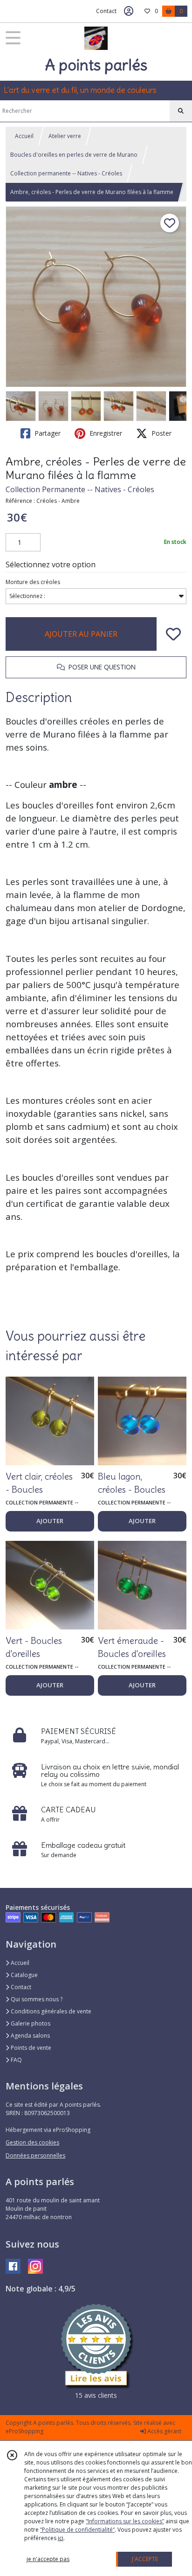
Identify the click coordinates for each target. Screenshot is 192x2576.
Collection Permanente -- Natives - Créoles (80, 489)
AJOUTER (50, 1521)
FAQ (16, 2060)
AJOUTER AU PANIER (81, 634)
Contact (106, 11)
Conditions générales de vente (50, 2011)
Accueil (24, 136)
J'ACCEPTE (145, 2559)
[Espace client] (129, 11)
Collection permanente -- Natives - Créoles (66, 173)
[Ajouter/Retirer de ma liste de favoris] (173, 634)
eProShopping (24, 2431)
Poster (161, 433)
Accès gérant (164, 2431)
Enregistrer (105, 433)
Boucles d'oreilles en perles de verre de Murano (74, 155)
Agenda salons (30, 2036)
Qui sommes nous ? (36, 1999)
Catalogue (24, 1975)
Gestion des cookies (32, 2142)
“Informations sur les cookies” (125, 2521)
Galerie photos (30, 2023)
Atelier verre (65, 136)
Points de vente (30, 2048)
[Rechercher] (181, 111)
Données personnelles (35, 2155)
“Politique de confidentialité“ (77, 2530)
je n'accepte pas (48, 2559)
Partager (47, 433)
